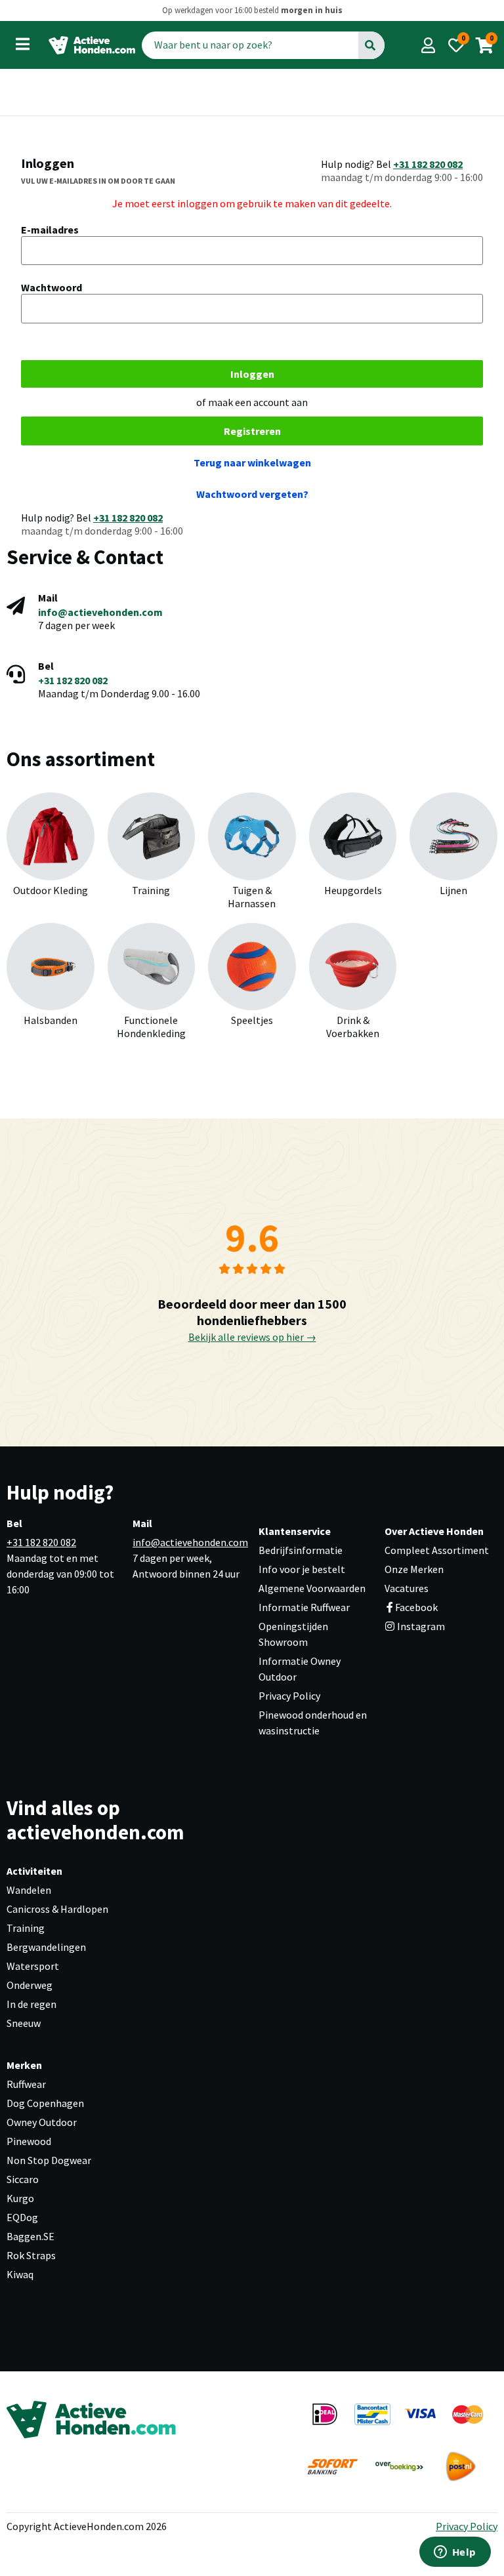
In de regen (31, 2004)
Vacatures (407, 1588)
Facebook (416, 1607)
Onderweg (30, 1985)
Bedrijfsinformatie (301, 1550)
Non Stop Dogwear (49, 2160)
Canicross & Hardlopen (57, 1909)
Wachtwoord (52, 287)
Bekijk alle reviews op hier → (252, 1337)
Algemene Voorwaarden (312, 1588)
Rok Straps (31, 2255)
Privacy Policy (289, 1696)
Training (26, 1928)
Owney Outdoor (42, 2122)
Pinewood (29, 2141)
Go (370, 45)
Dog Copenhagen (45, 2103)
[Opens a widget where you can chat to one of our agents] (455, 2553)
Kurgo (20, 2198)
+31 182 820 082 (428, 164)
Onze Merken (414, 1569)
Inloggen (252, 374)
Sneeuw (24, 2023)
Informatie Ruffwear (304, 1607)
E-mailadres (50, 230)
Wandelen (29, 1890)
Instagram (420, 1626)
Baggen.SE (31, 2236)
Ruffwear (26, 2084)
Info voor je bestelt (302, 1569)
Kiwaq (20, 2274)
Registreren (252, 431)
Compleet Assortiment (437, 1550)
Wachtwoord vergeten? (252, 494)
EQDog (22, 2217)
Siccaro (23, 2179)
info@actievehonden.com (100, 612)
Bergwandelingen (46, 1947)
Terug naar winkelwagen (252, 462)
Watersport (33, 1966)
